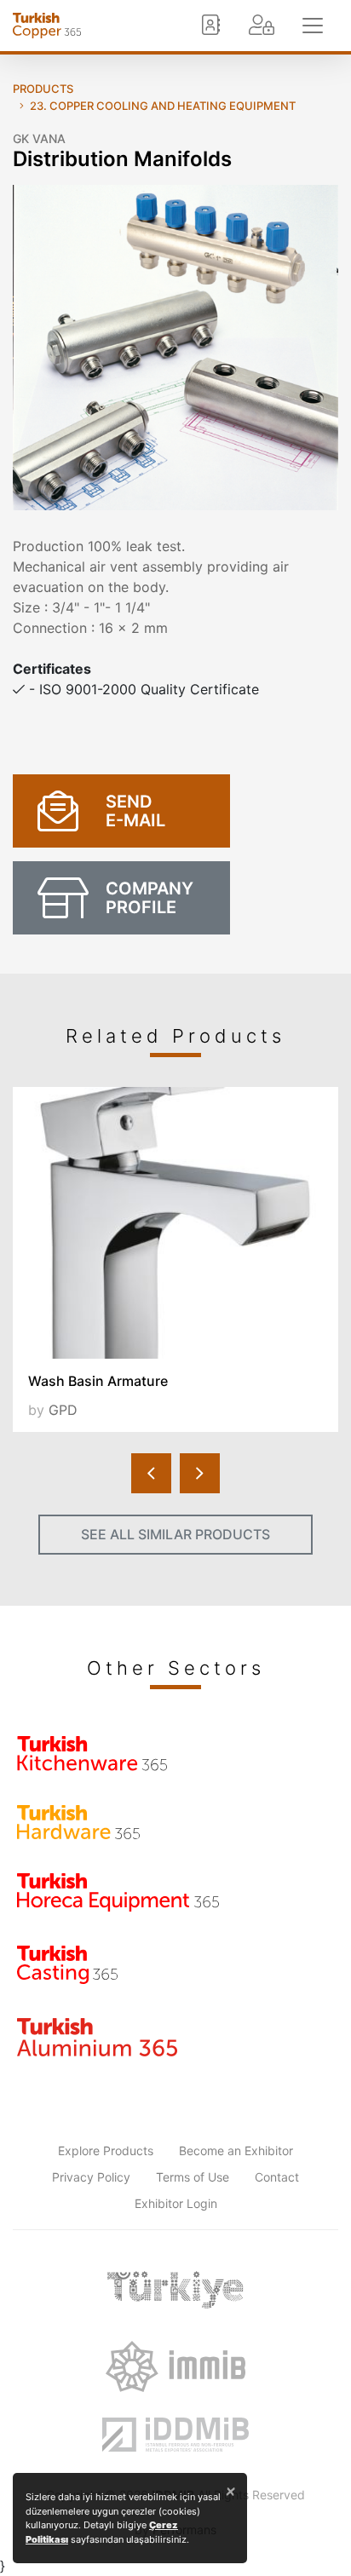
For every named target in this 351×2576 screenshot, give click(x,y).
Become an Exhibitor (236, 2150)
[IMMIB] (175, 2366)
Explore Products (106, 2150)
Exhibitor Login (176, 2203)
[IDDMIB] (175, 2435)
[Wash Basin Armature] (175, 1222)
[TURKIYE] (175, 2290)
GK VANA (39, 138)
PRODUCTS (43, 89)
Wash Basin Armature (98, 1381)
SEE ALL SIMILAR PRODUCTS (175, 1534)
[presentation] (151, 1473)
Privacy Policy (91, 2177)
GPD (63, 1410)
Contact (277, 2177)
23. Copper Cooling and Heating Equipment (163, 106)
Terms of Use (193, 2177)
